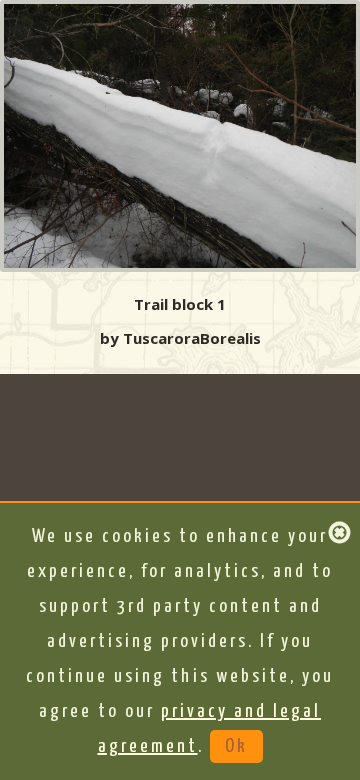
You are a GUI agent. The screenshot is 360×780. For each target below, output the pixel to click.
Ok (236, 746)
